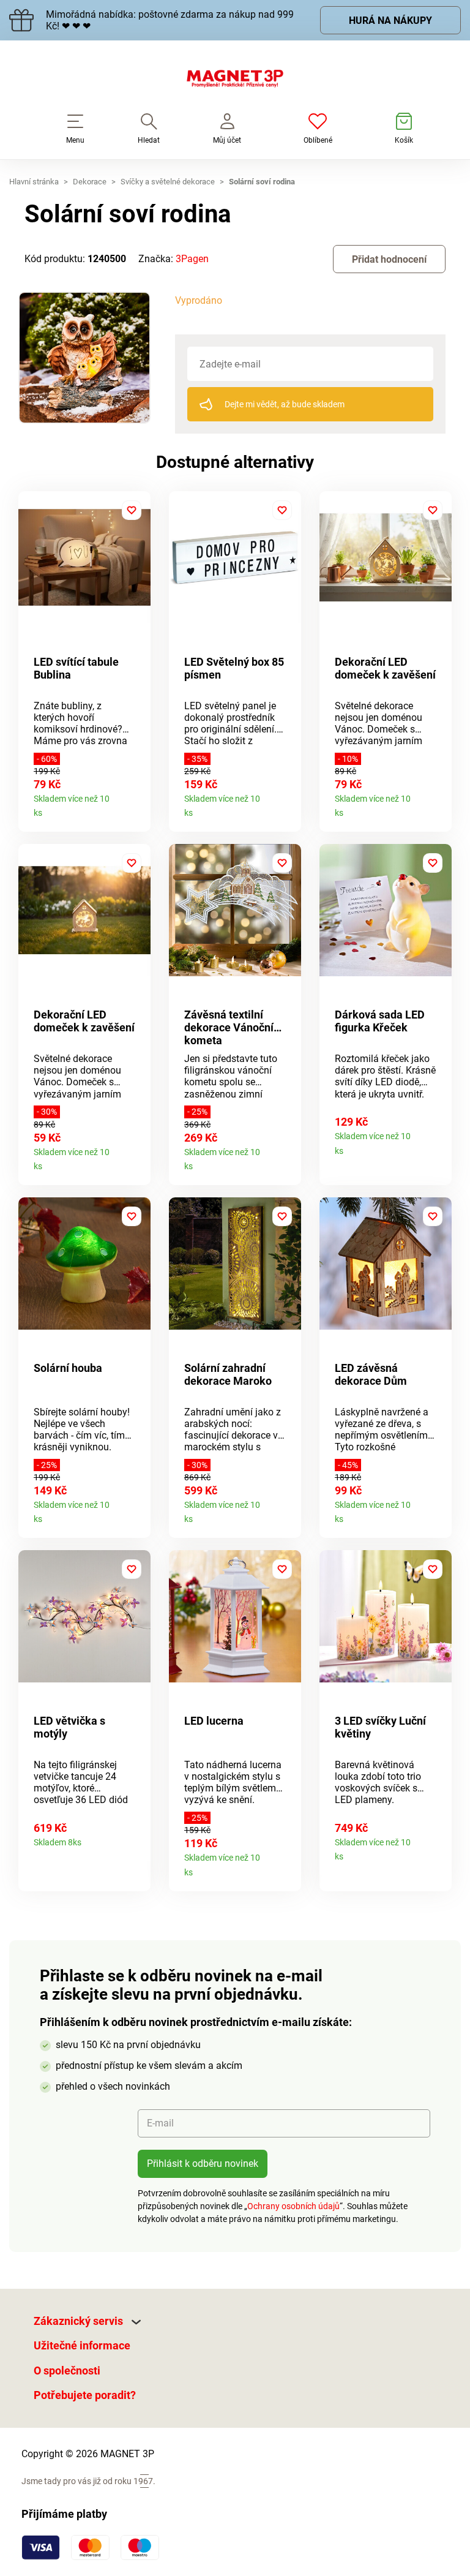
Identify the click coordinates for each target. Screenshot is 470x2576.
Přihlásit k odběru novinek (203, 2164)
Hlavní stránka (34, 182)
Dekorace (90, 182)
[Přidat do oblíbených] (132, 510)
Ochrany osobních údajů (293, 2206)
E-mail (160, 2123)
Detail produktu (137, 809)
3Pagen (192, 259)
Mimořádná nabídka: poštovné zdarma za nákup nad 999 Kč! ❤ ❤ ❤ (170, 20)
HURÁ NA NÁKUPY (390, 21)
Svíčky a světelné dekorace (168, 182)
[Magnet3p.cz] (235, 81)
